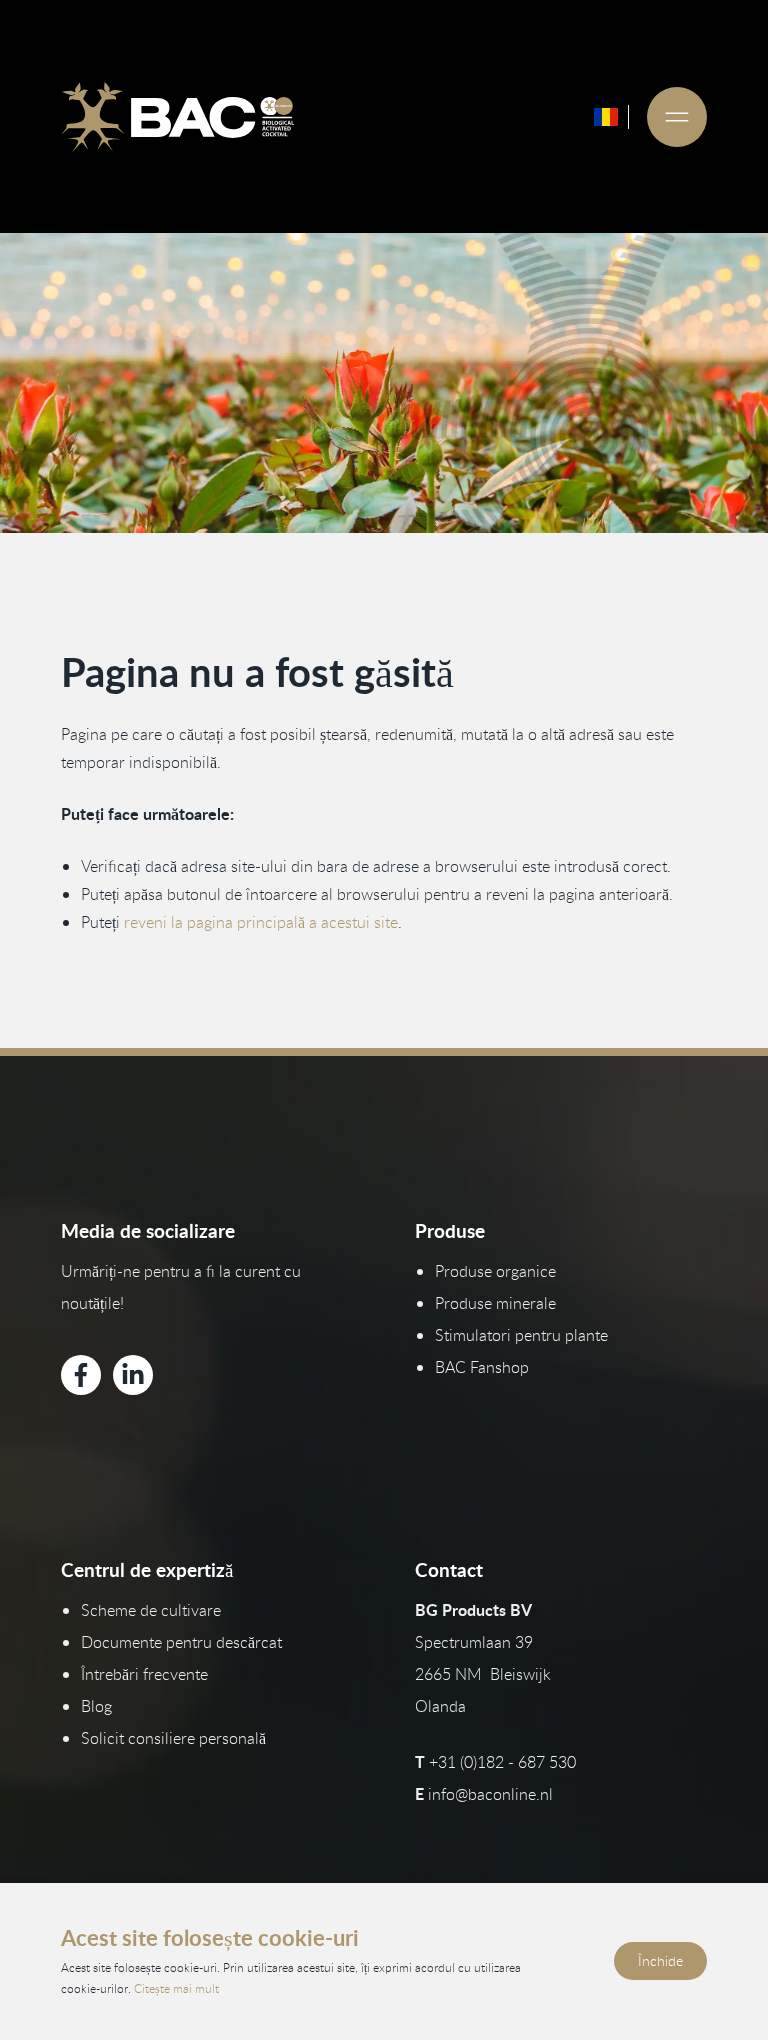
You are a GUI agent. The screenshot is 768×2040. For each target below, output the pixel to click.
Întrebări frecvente (144, 1674)
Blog (96, 1706)
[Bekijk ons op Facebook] (81, 1375)
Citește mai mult (176, 1988)
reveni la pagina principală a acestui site (261, 922)
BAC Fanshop (482, 1367)
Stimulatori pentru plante (521, 1335)
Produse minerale (495, 1303)
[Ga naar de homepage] (177, 117)
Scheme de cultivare (151, 1610)
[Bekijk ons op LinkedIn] (133, 1375)
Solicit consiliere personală (173, 1738)
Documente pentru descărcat (181, 1642)
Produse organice (495, 1271)
